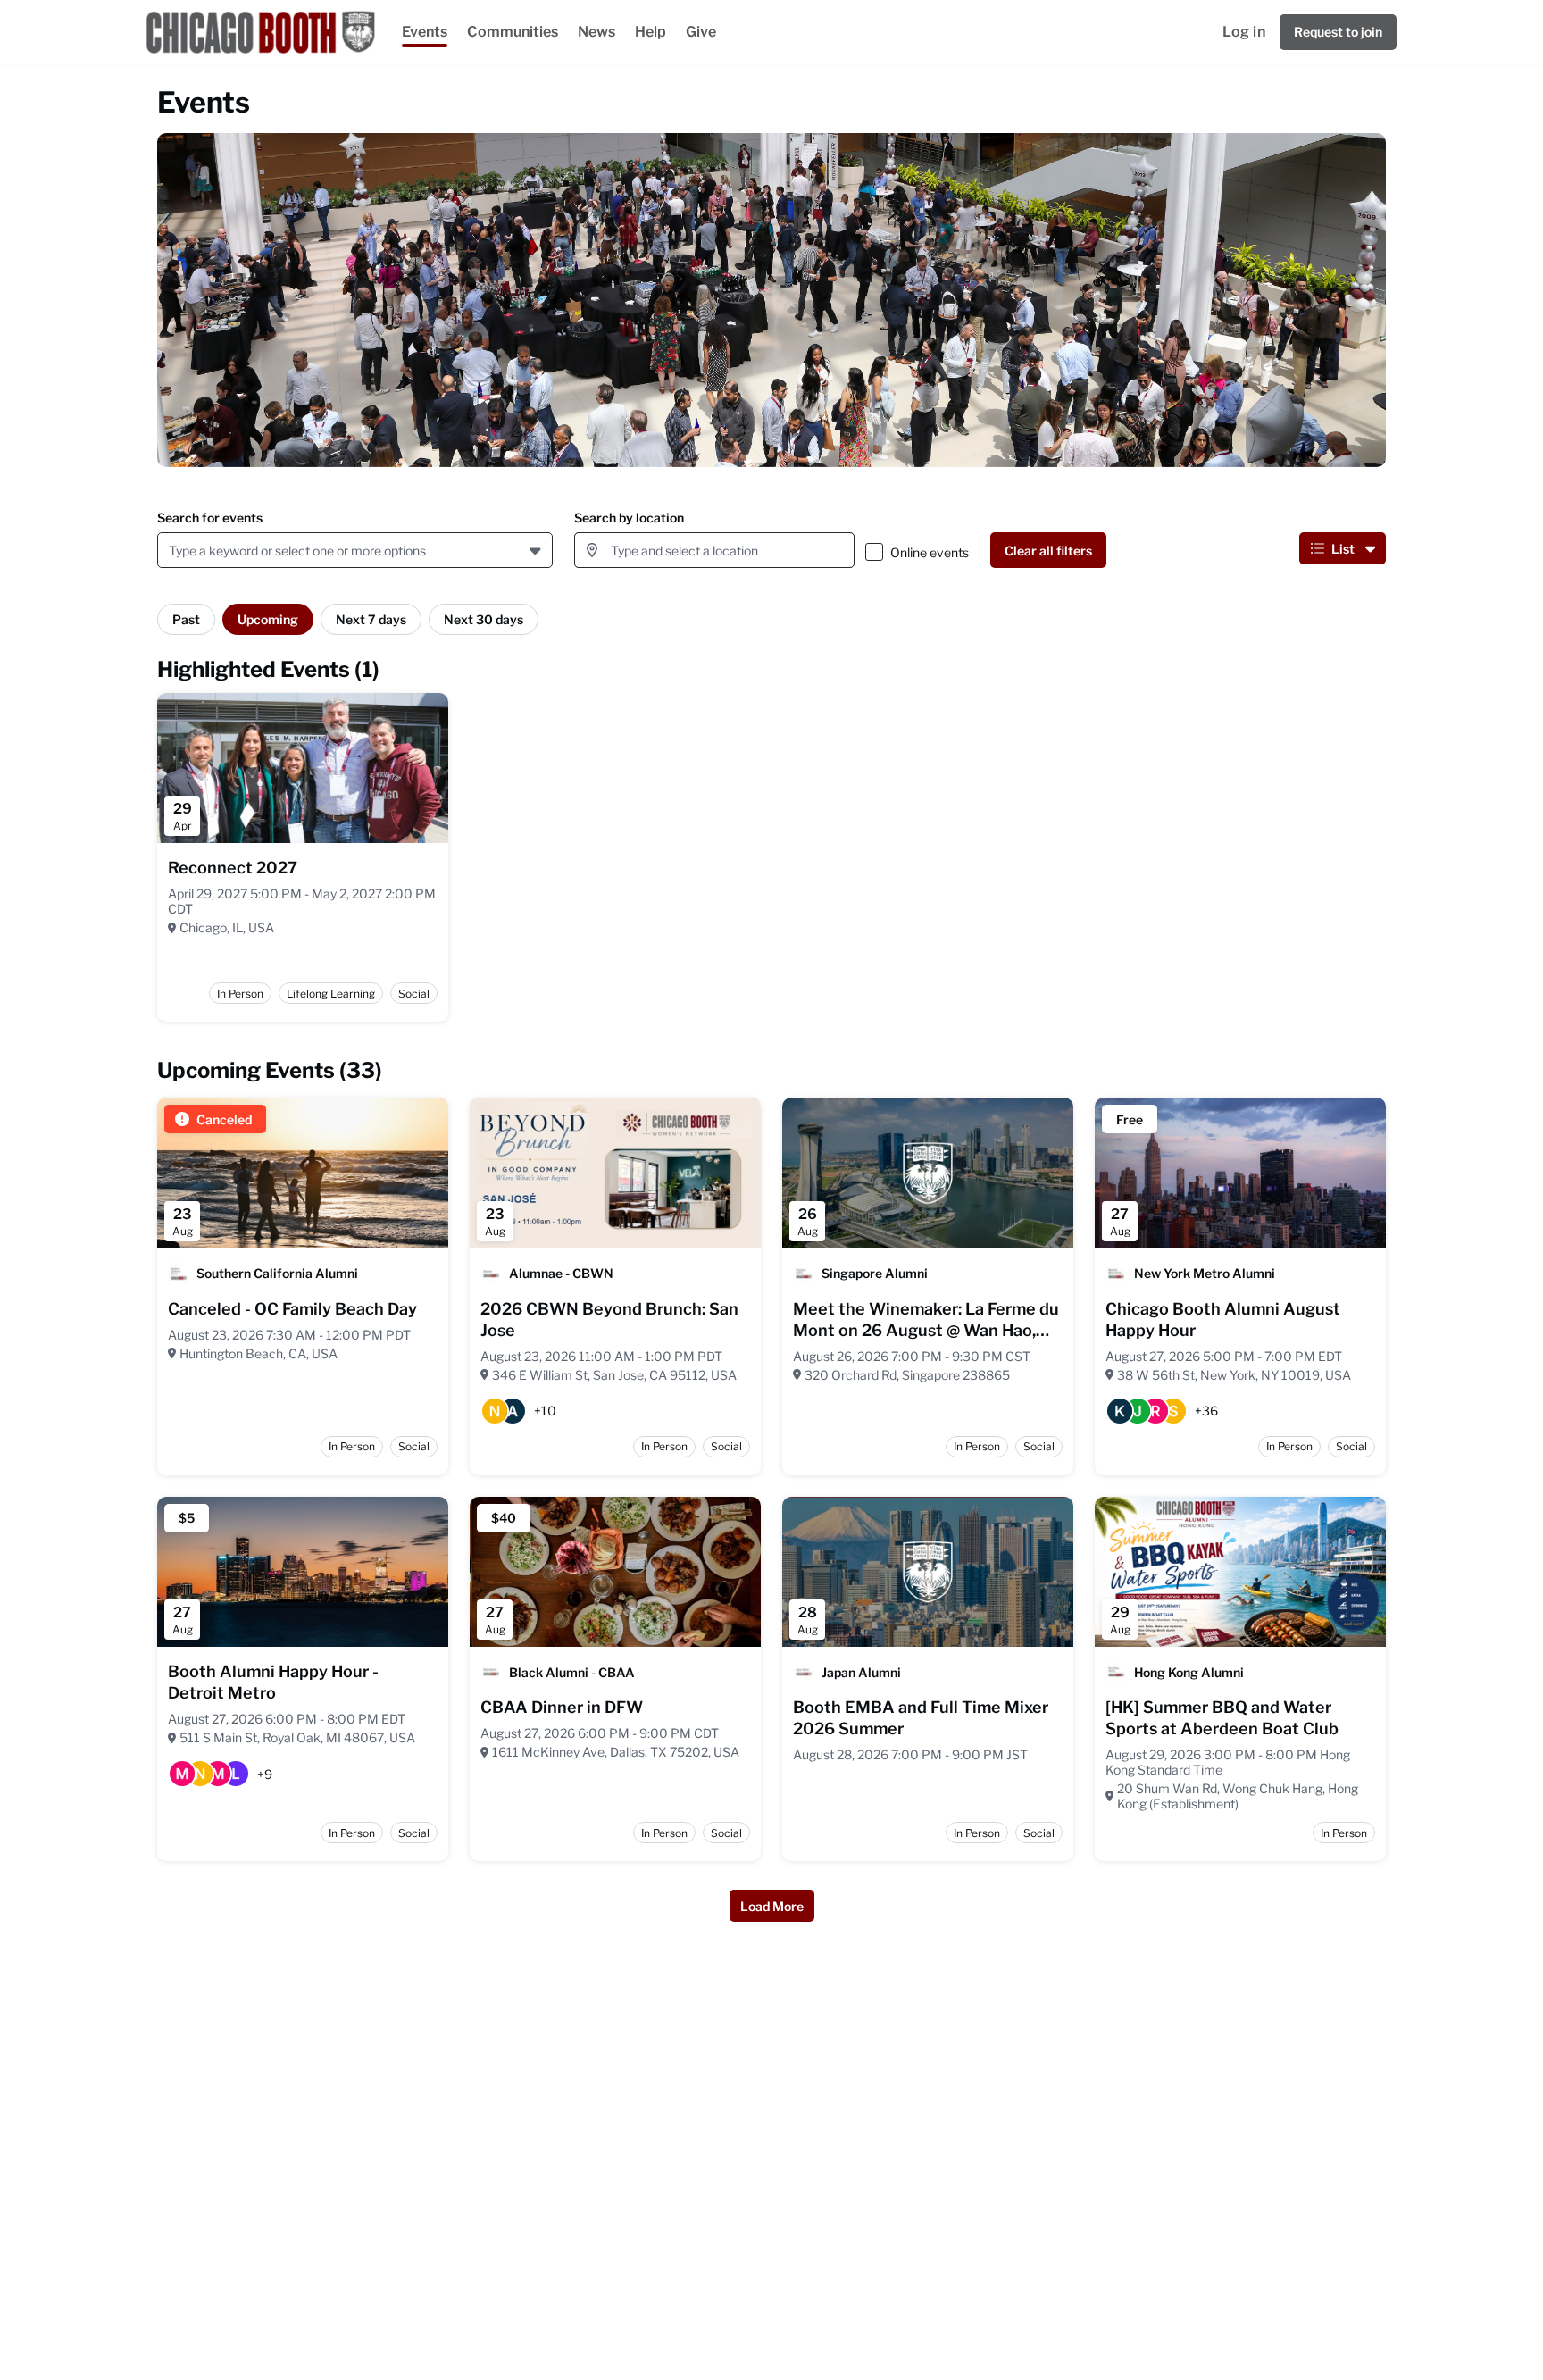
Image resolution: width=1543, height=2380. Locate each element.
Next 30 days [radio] (484, 619)
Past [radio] (186, 619)
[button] (537, 550)
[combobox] (172, 551)
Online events (930, 552)
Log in (1244, 32)
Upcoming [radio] (268, 619)
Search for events (210, 518)
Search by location (629, 518)
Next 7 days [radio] (371, 619)
